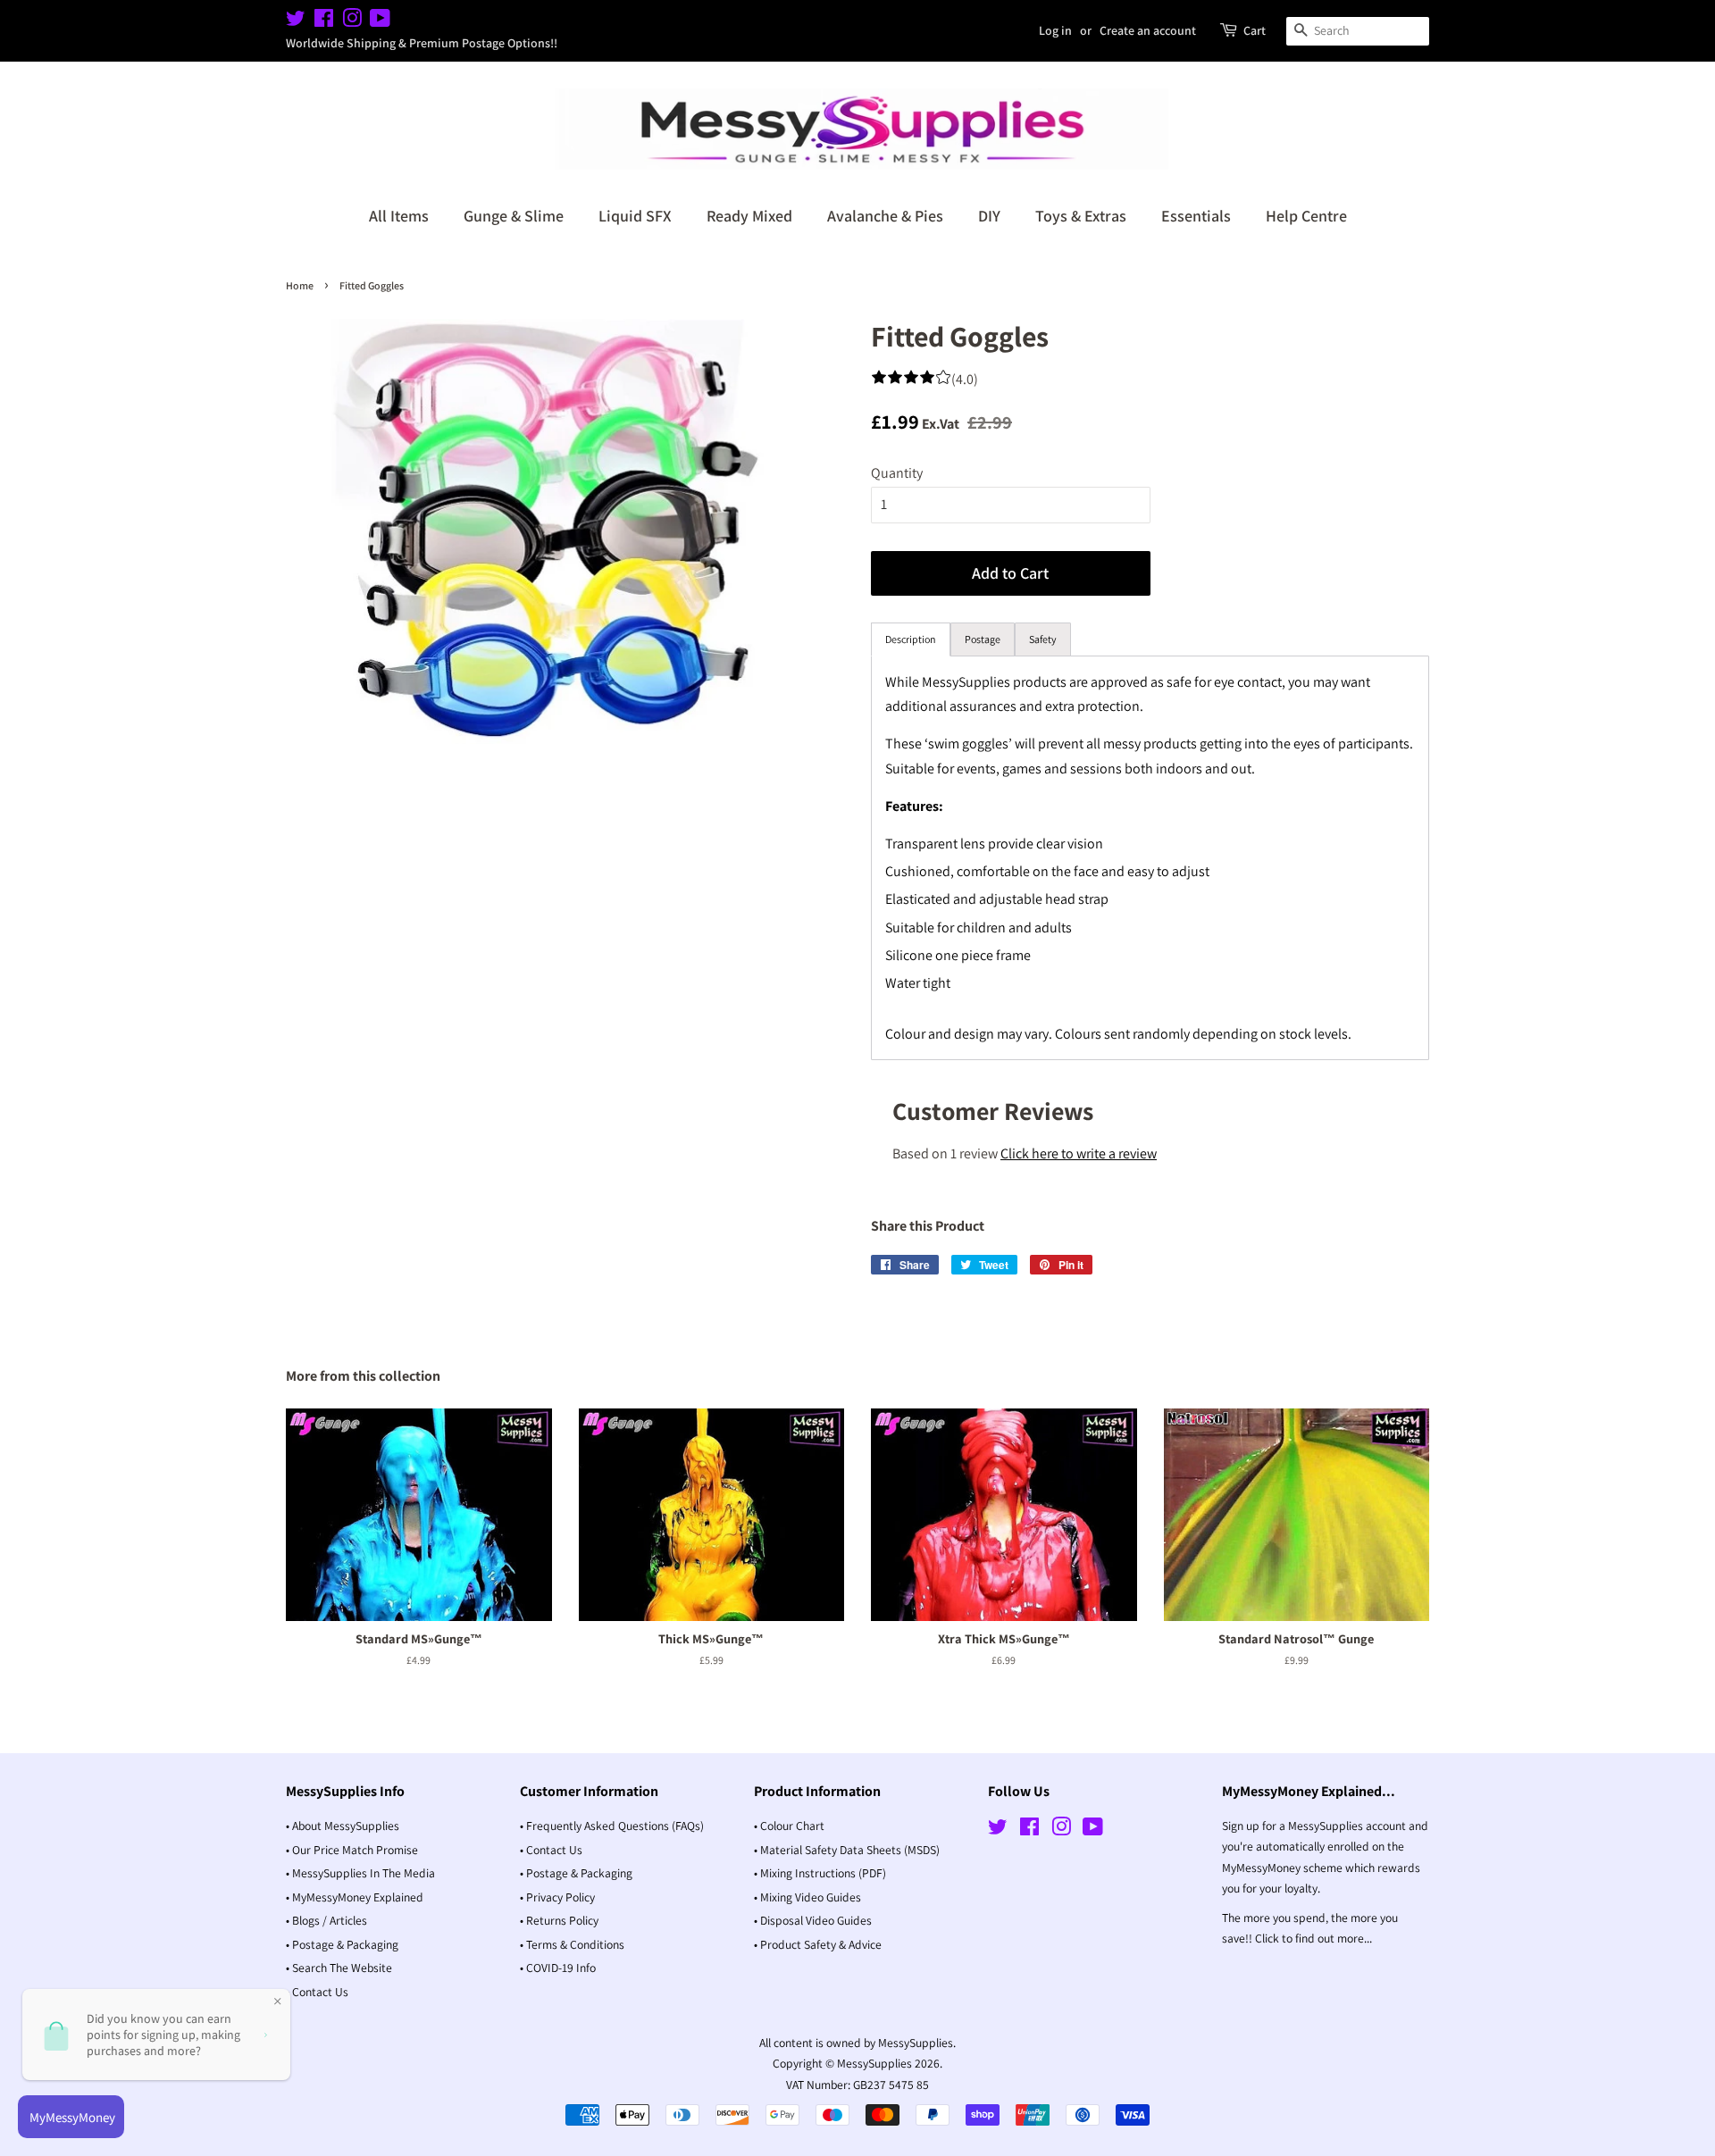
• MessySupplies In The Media (360, 1873)
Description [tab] (911, 639)
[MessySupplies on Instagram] (352, 21)
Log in (1055, 30)
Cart (1255, 30)
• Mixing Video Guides (807, 1897)
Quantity (897, 473)
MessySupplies (874, 2063)
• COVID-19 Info (558, 1968)
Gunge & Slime (514, 216)
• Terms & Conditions (572, 1944)
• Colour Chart (789, 1826)
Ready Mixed (749, 216)
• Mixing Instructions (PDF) (820, 1873)
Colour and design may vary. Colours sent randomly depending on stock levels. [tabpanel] (1149, 858)
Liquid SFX (635, 216)
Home (300, 285)
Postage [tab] (983, 639)
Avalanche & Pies (885, 216)
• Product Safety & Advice (818, 1944)
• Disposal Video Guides (813, 1920)
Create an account (1148, 30)
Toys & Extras (1081, 216)
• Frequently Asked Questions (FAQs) (612, 1826)
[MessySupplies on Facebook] (324, 21)
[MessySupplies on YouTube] (380, 21)
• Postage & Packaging (342, 1944)
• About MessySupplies (343, 1826)
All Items (399, 216)
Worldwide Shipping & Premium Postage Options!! (422, 43)
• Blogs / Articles (326, 1920)
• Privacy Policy (557, 1897)
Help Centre (1306, 216)
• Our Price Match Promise (352, 1850)
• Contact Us (317, 1992)
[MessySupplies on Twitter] (296, 21)
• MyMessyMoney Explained (355, 1897)
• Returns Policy (559, 1920)
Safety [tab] (1043, 639)
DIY (989, 216)
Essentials (1196, 216)
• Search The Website (339, 1968)
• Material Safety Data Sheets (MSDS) (847, 1850)
